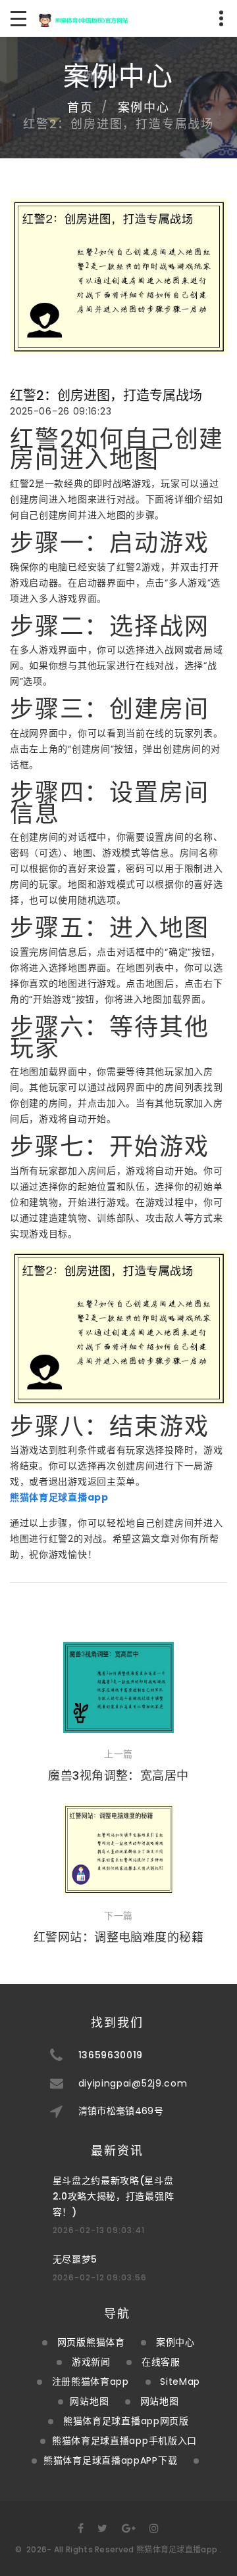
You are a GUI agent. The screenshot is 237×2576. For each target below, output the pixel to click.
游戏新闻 (91, 2362)
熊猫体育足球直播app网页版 (126, 2421)
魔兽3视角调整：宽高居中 (118, 1775)
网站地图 (89, 2401)
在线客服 (161, 2362)
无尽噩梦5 (75, 2259)
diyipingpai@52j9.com (133, 2083)
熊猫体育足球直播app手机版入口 (124, 2441)
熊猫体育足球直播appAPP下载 (110, 2460)
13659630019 (111, 2055)
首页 (80, 107)
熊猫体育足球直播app (177, 2549)
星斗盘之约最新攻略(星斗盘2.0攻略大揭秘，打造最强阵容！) (114, 2196)
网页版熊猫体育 (91, 2342)
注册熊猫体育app (91, 2382)
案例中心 (144, 107)
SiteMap (180, 2382)
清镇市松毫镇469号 (121, 2111)
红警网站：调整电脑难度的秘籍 (118, 1937)
